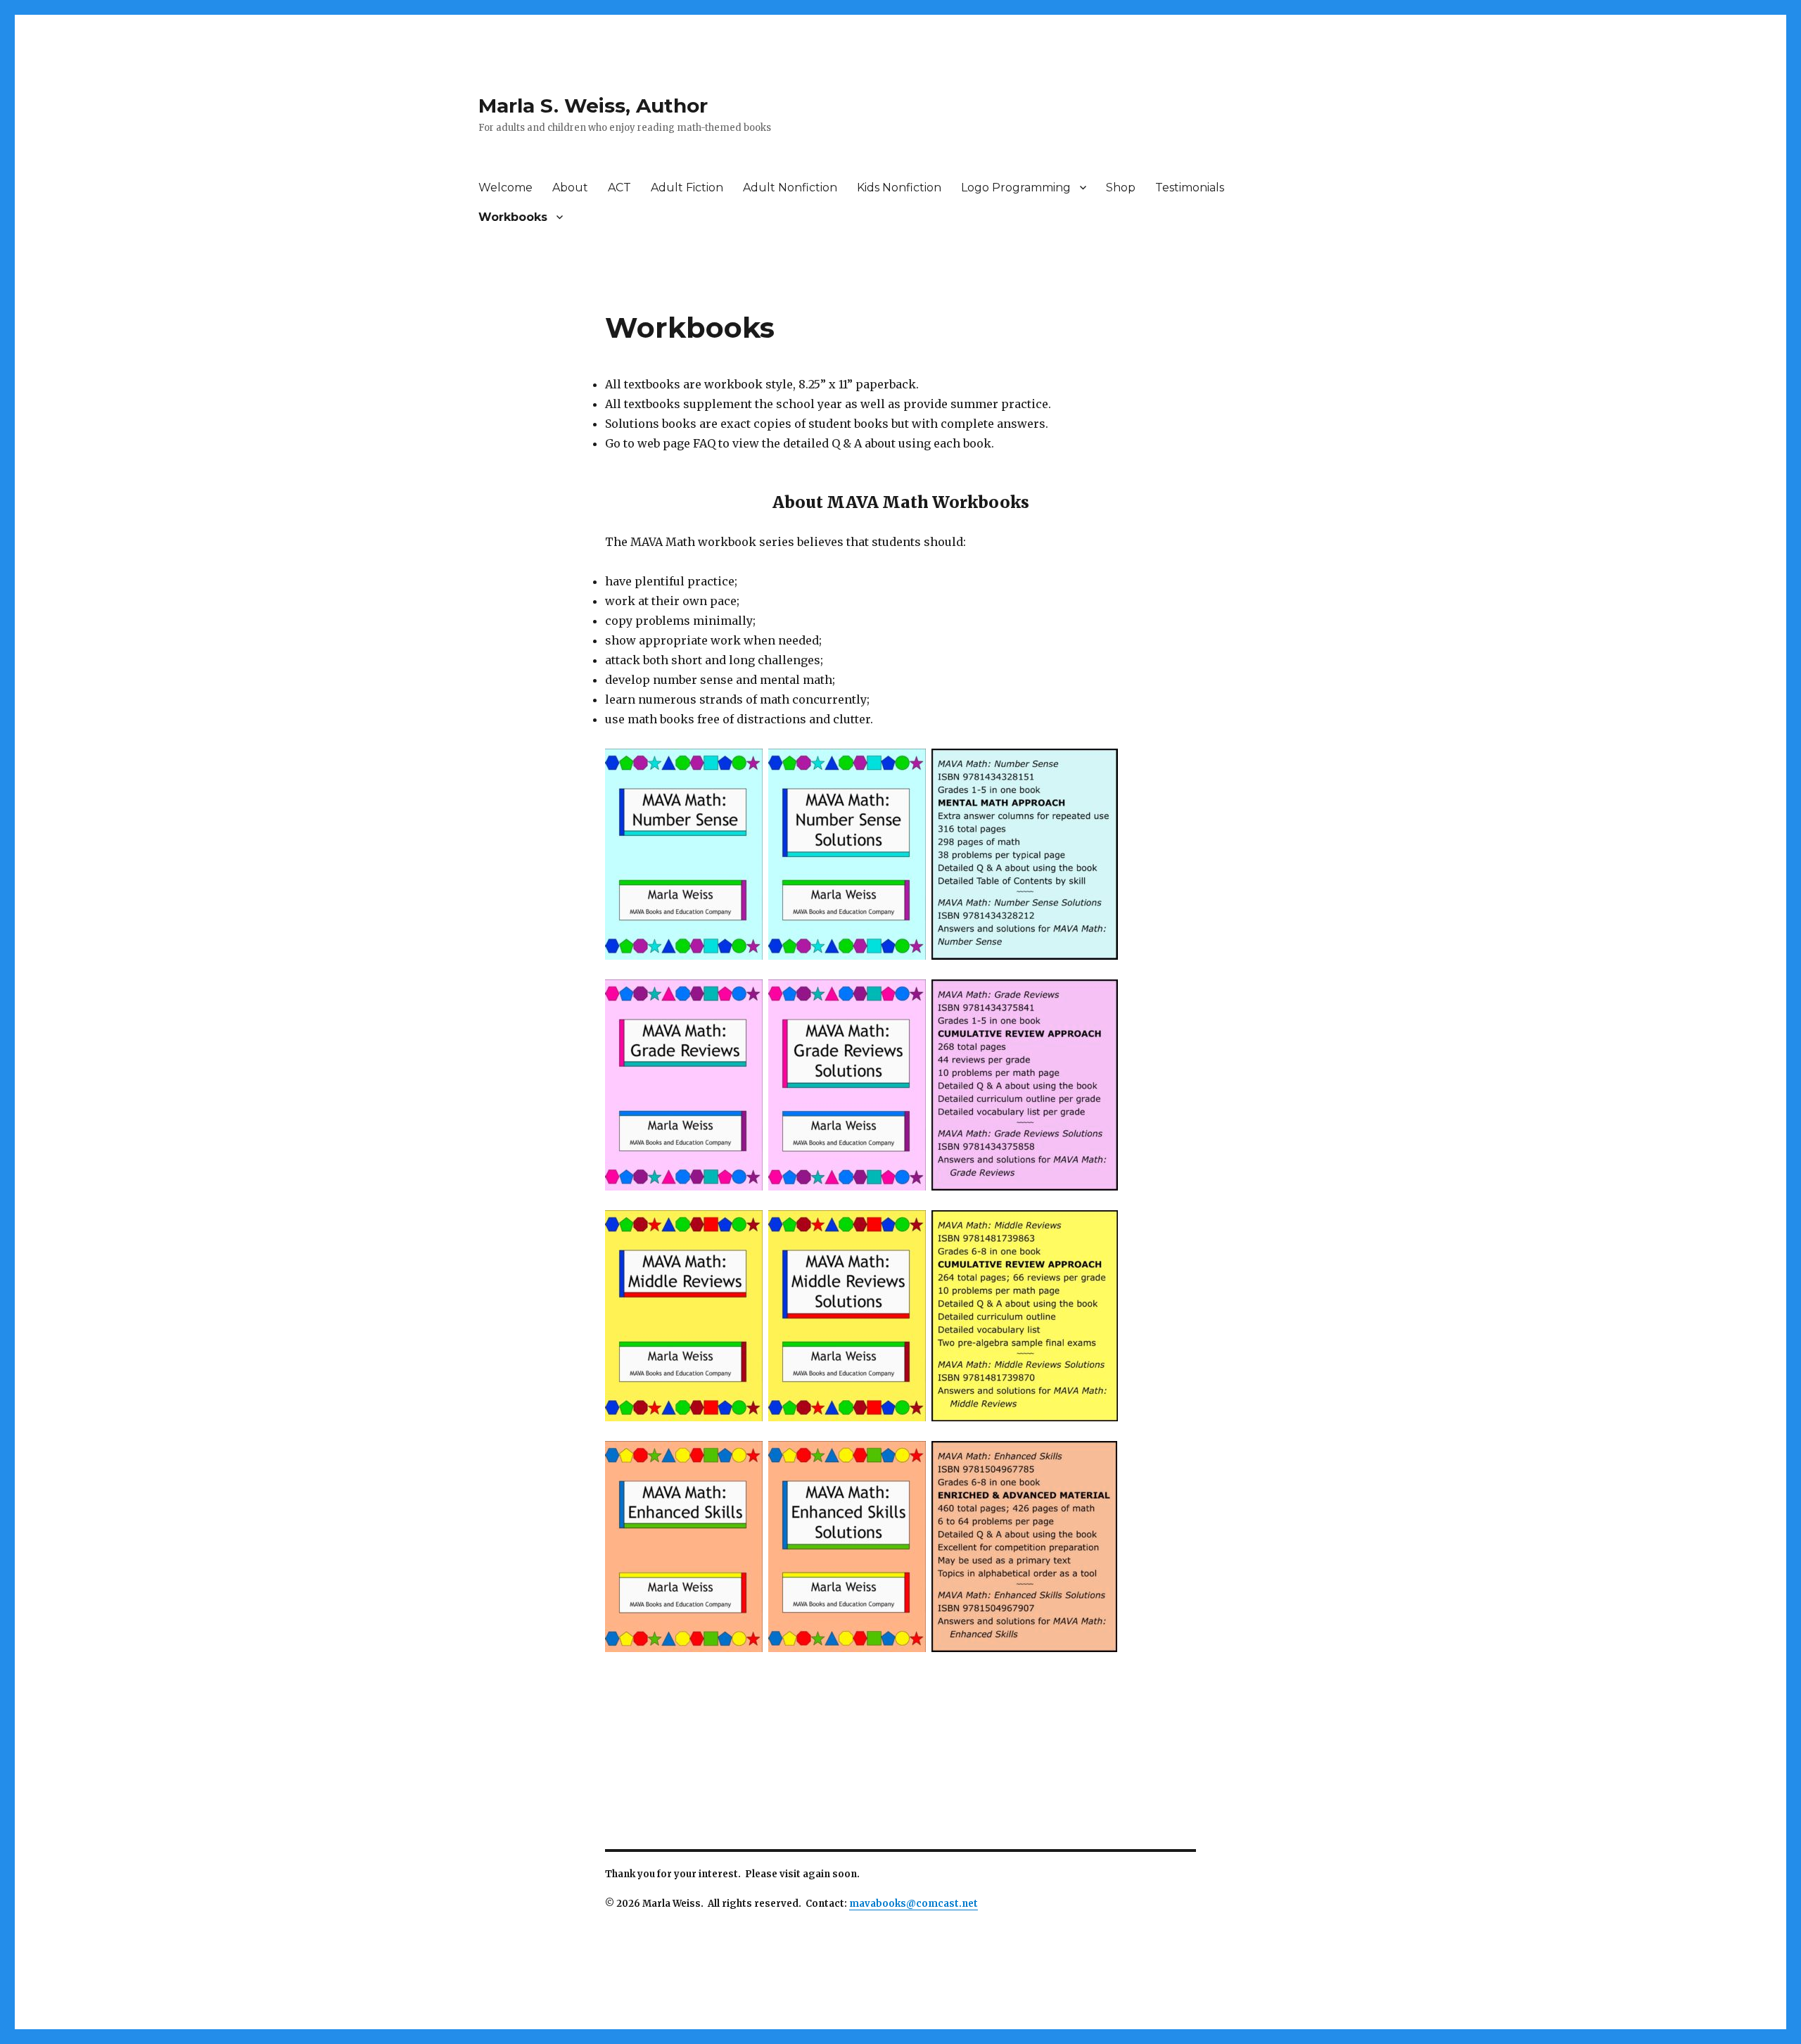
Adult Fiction (687, 188)
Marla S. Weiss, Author (593, 106)
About (570, 188)
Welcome (505, 188)
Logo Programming (1016, 188)
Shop (1121, 188)
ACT (619, 188)
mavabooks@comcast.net (914, 1904)
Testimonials (1190, 188)
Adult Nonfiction (790, 188)
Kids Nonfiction (899, 188)
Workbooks (513, 217)
